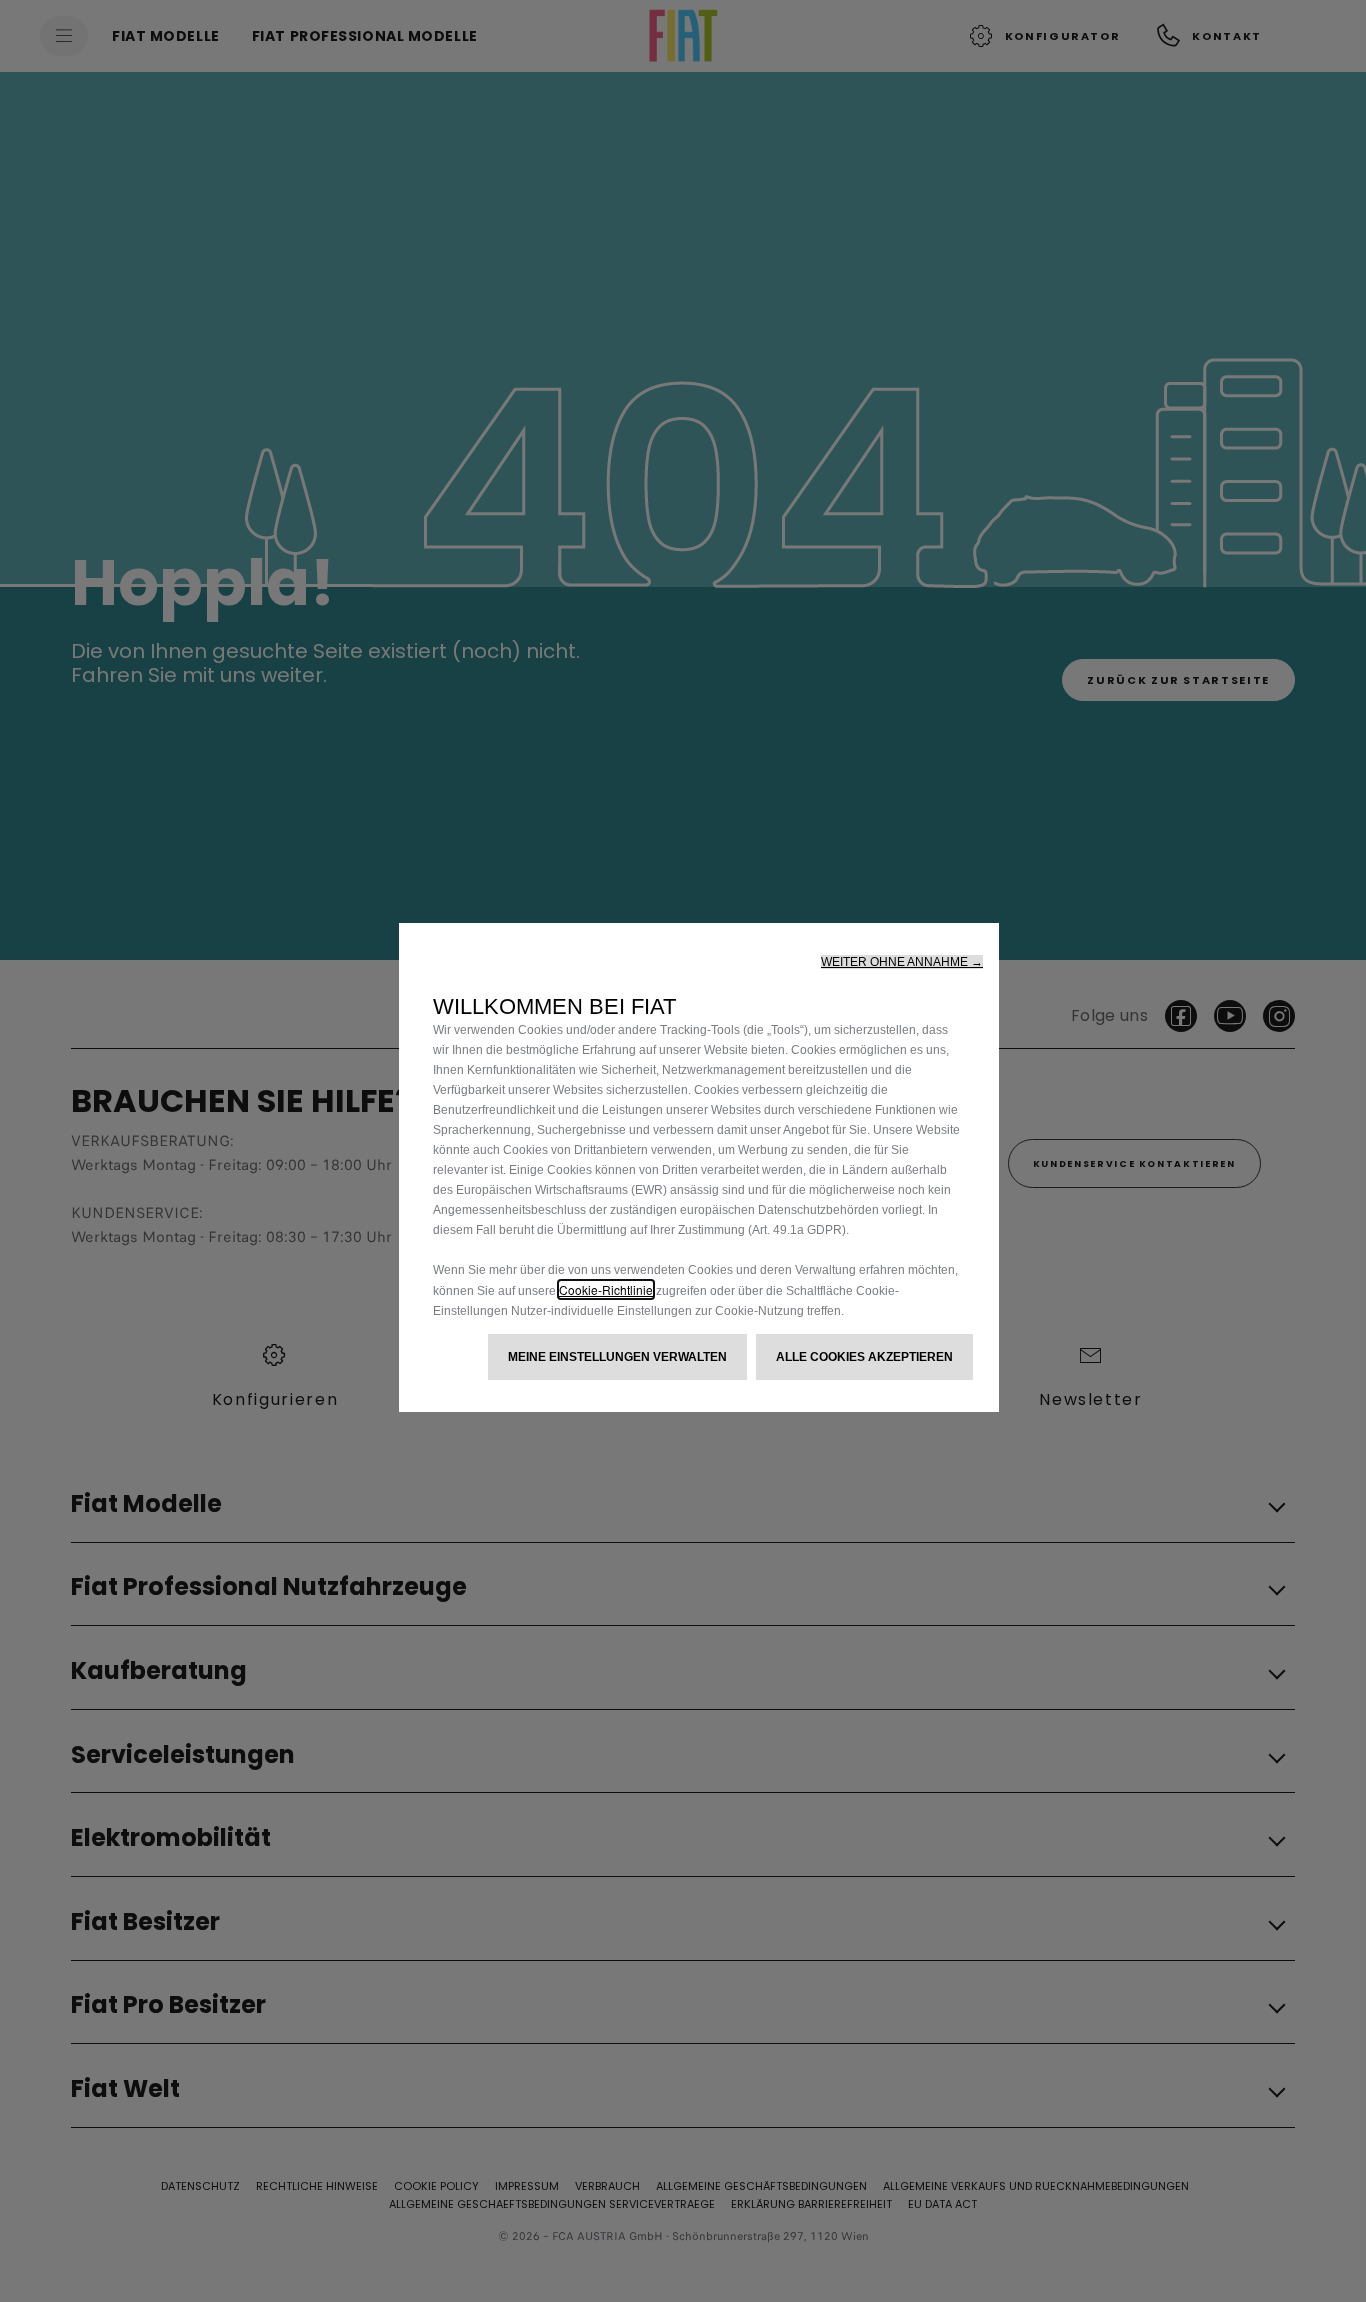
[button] (902, 962)
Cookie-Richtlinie (606, 1289)
